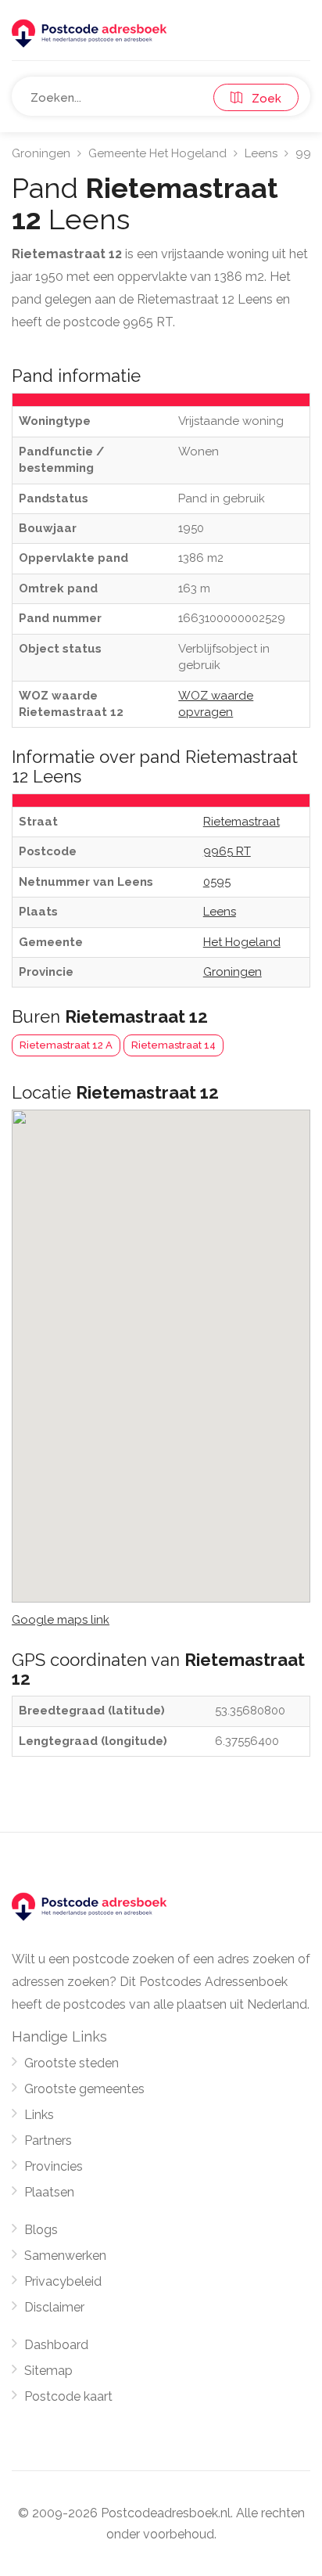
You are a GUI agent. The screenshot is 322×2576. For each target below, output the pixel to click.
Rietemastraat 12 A (66, 1045)
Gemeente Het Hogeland (157, 153)
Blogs (41, 2230)
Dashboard (56, 2345)
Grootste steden (72, 2063)
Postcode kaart (68, 2396)
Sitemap (48, 2371)
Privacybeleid (63, 2281)
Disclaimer (54, 2307)
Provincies (54, 2166)
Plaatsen (49, 2192)
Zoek (262, 99)
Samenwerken (65, 2256)
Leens (261, 153)
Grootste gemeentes (84, 2089)
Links (39, 2115)
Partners (48, 2141)
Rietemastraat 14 (174, 1045)
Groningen (41, 153)
